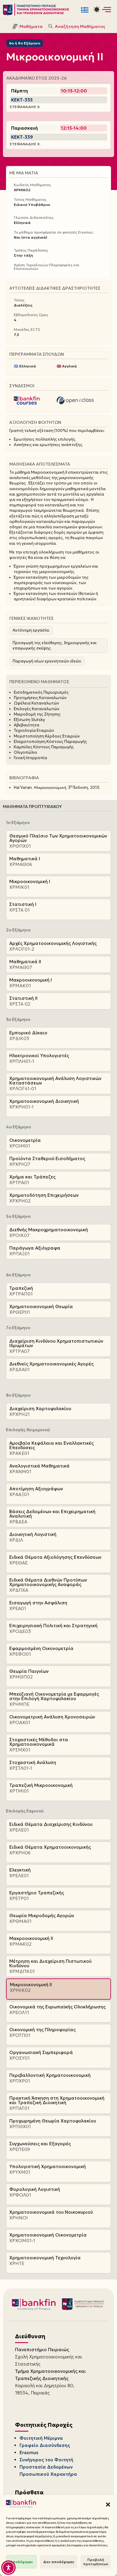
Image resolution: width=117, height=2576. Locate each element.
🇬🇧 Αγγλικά (67, 366)
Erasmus (29, 2452)
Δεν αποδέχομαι (59, 2562)
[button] (108, 2505)
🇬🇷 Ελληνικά (25, 366)
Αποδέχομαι (21, 2562)
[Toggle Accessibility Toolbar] (8, 2568)
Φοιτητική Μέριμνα (41, 2438)
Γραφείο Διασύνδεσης (45, 2445)
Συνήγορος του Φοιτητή (46, 2460)
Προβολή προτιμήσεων (96, 2562)
